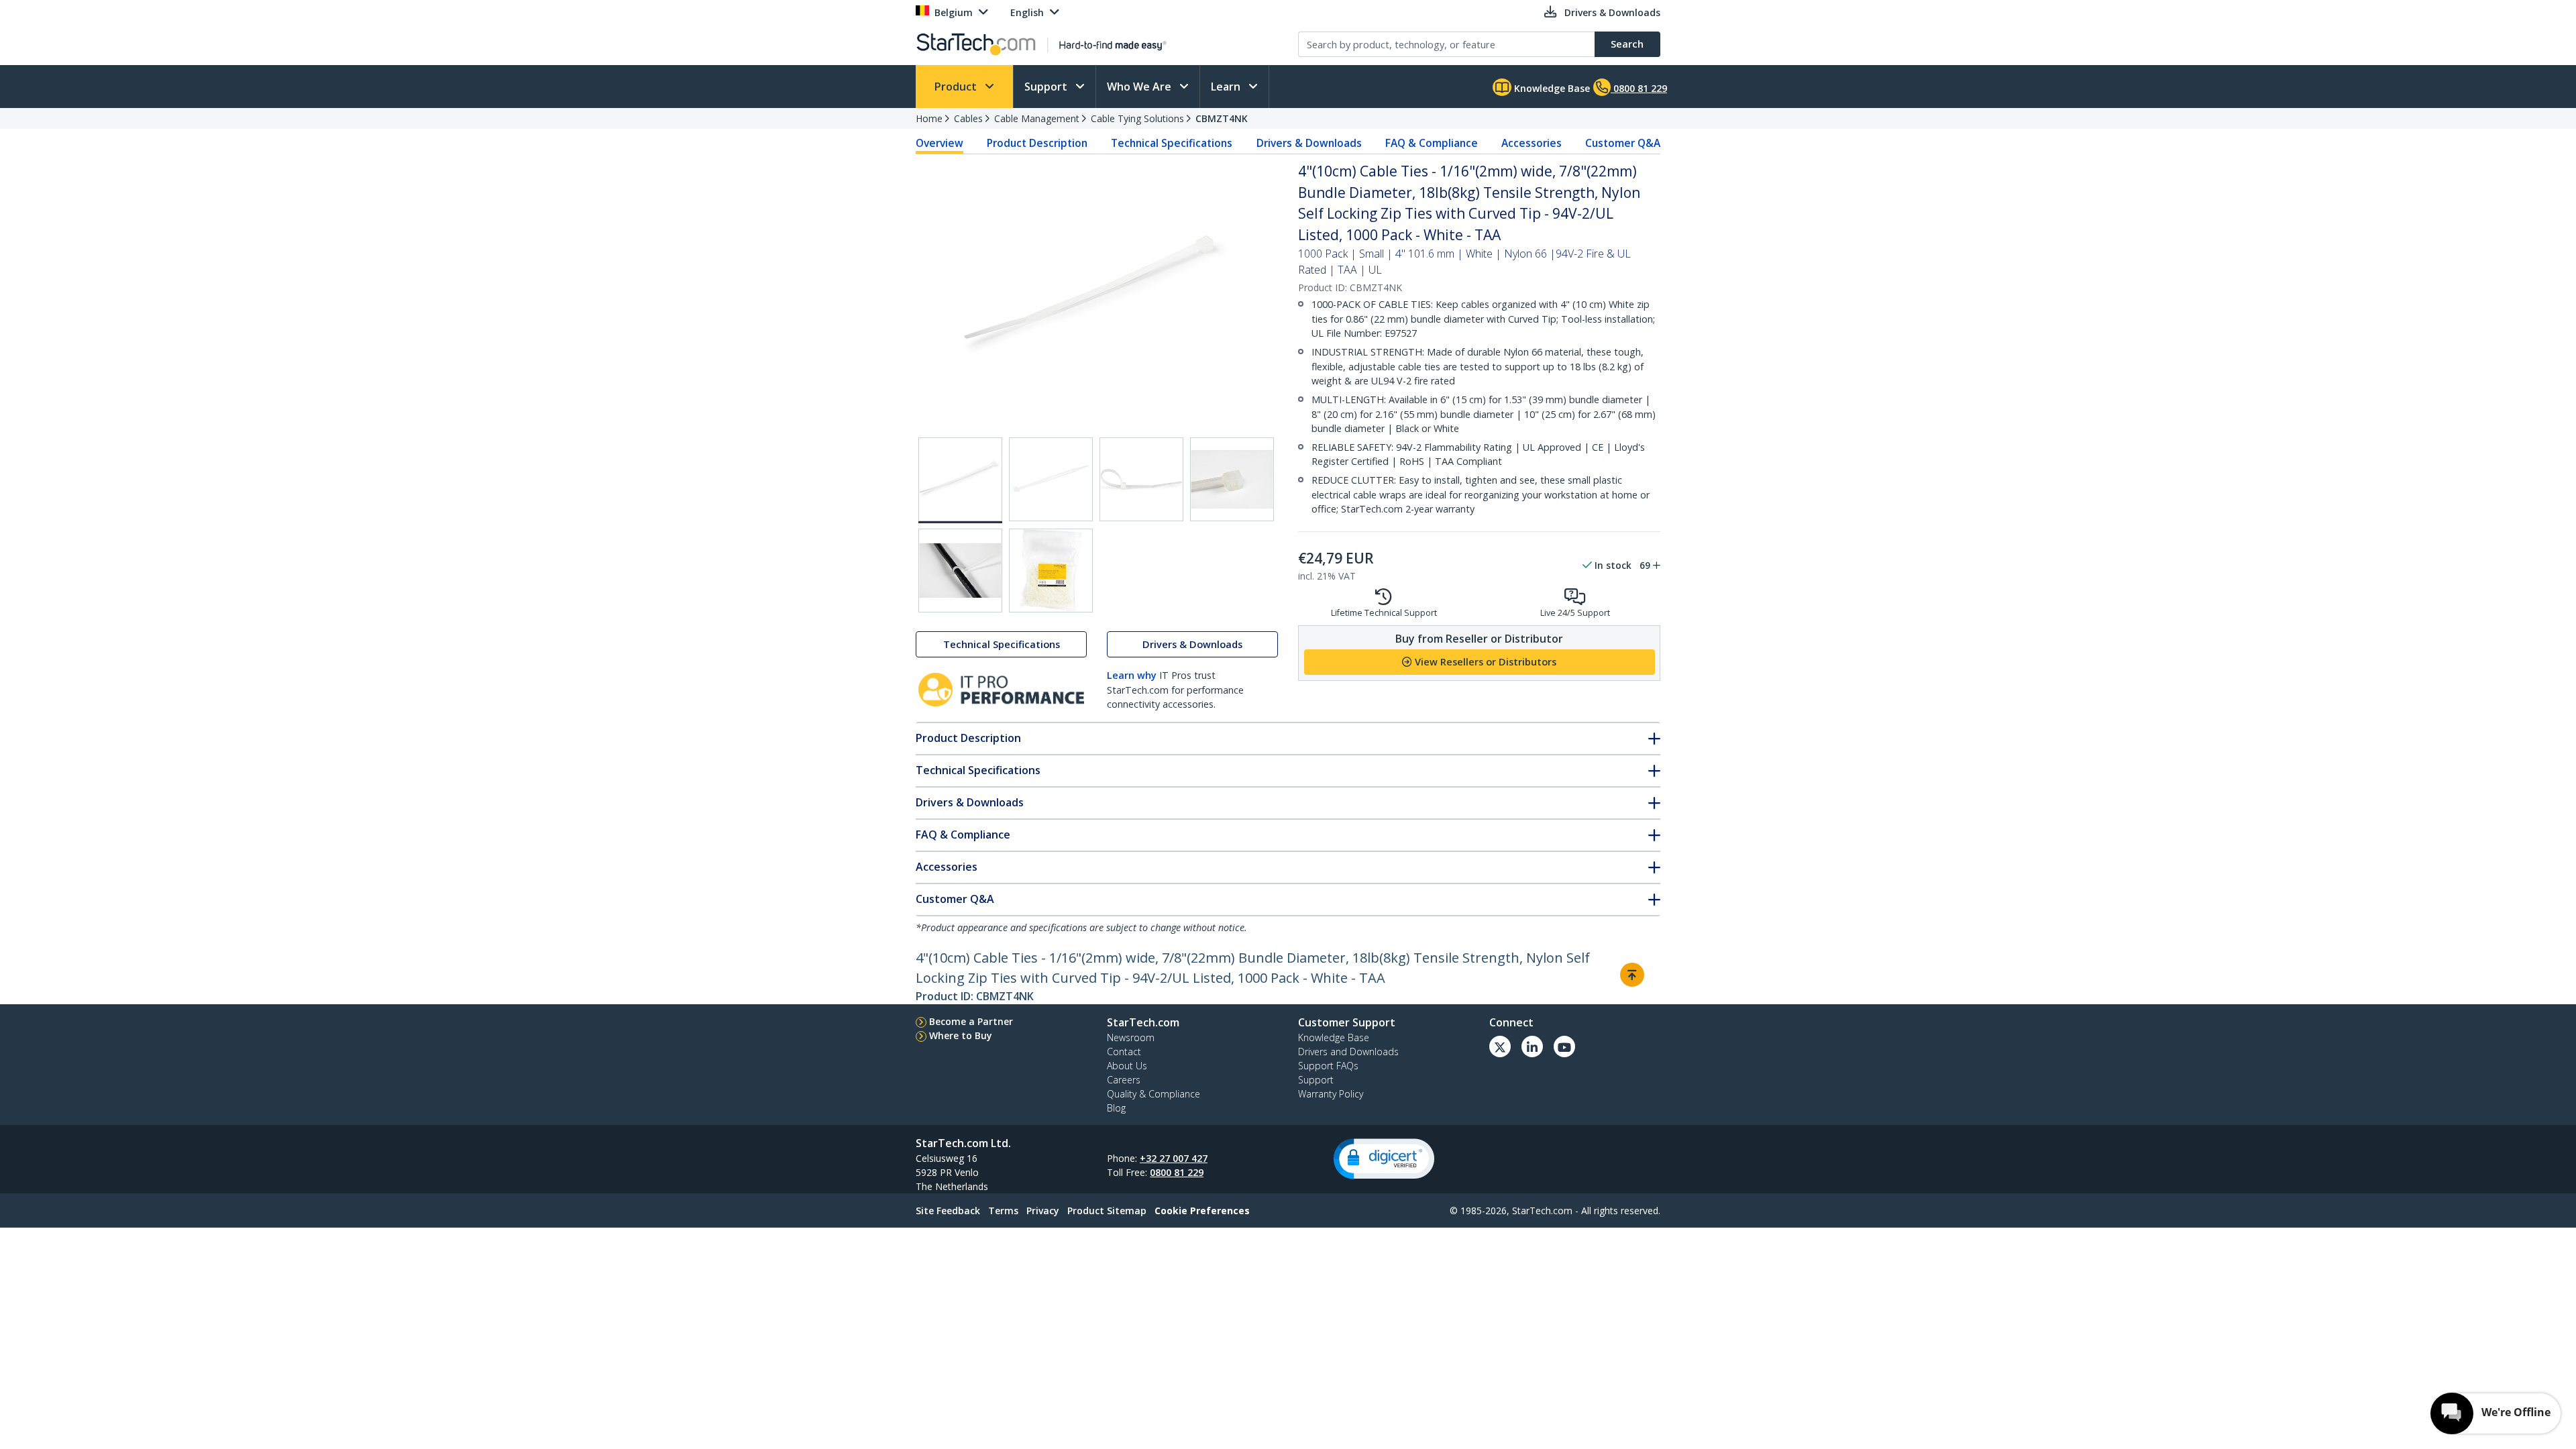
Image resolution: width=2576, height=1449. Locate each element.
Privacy (1043, 1211)
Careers (1124, 1080)
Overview (940, 143)
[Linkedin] (1532, 1046)
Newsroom (1131, 1037)
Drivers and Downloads (1348, 1052)
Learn (1227, 87)
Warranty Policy (1331, 1094)
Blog (1116, 1108)
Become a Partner (971, 1021)
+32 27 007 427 (1174, 1158)
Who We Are (1140, 87)
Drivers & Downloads (1309, 143)
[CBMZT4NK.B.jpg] (1051, 479)
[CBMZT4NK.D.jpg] (1232, 479)
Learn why (1132, 675)
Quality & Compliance (1153, 1094)
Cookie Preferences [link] (1202, 1211)
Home (929, 118)
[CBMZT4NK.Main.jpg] (960, 480)
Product (957, 87)
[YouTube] (1564, 1046)
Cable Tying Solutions (1137, 118)
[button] (1384, 1159)
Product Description (1037, 143)
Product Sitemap (1107, 1211)
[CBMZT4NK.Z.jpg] (1051, 571)
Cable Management (1037, 118)
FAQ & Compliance (1432, 143)
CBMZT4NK (1222, 118)
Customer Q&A (1623, 143)
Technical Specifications (1172, 143)
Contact (1124, 1052)
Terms (1003, 1211)
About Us (1127, 1066)
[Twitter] (1500, 1046)
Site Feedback (948, 1211)
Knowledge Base (1551, 88)
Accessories (1532, 143)
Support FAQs (1328, 1066)
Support (1047, 87)
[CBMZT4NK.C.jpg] (1141, 479)
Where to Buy (961, 1035)
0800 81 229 (1177, 1172)
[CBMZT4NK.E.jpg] (960, 571)
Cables (968, 118)
